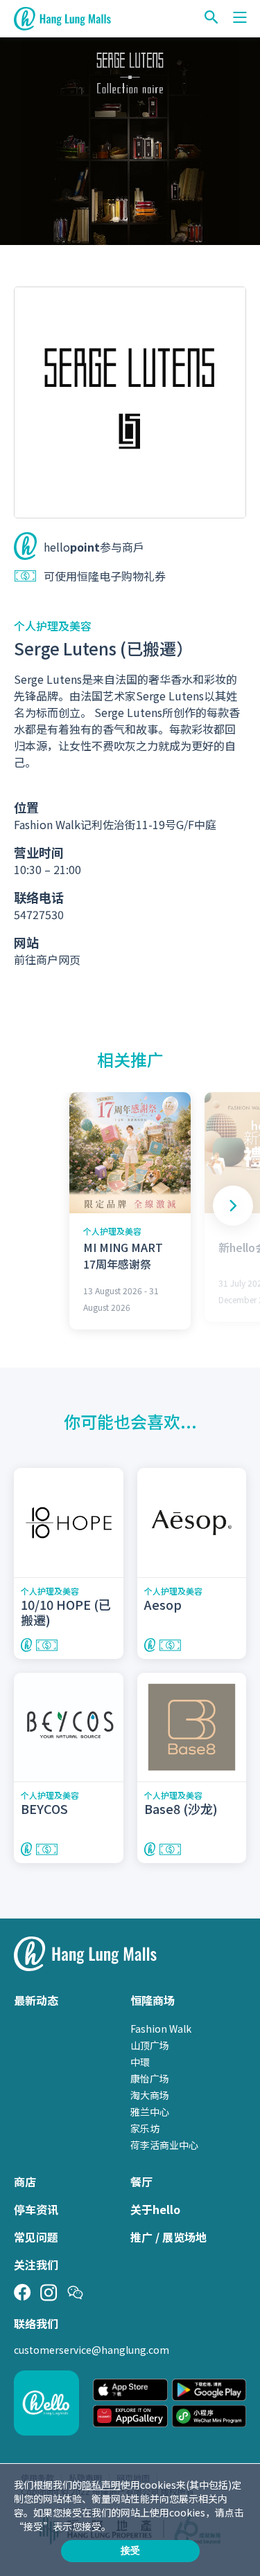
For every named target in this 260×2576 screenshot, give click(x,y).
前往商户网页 (47, 959)
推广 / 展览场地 (168, 2237)
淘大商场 (150, 2095)
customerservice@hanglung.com (92, 2350)
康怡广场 (150, 2078)
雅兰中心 (150, 2112)
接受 (130, 2550)
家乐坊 (145, 2128)
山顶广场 (150, 2045)
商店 (25, 2182)
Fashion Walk (161, 2029)
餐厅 (141, 2182)
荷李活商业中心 (164, 2145)
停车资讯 (36, 2209)
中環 (140, 2062)
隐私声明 (101, 2485)
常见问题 (36, 2237)
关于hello (155, 2209)
